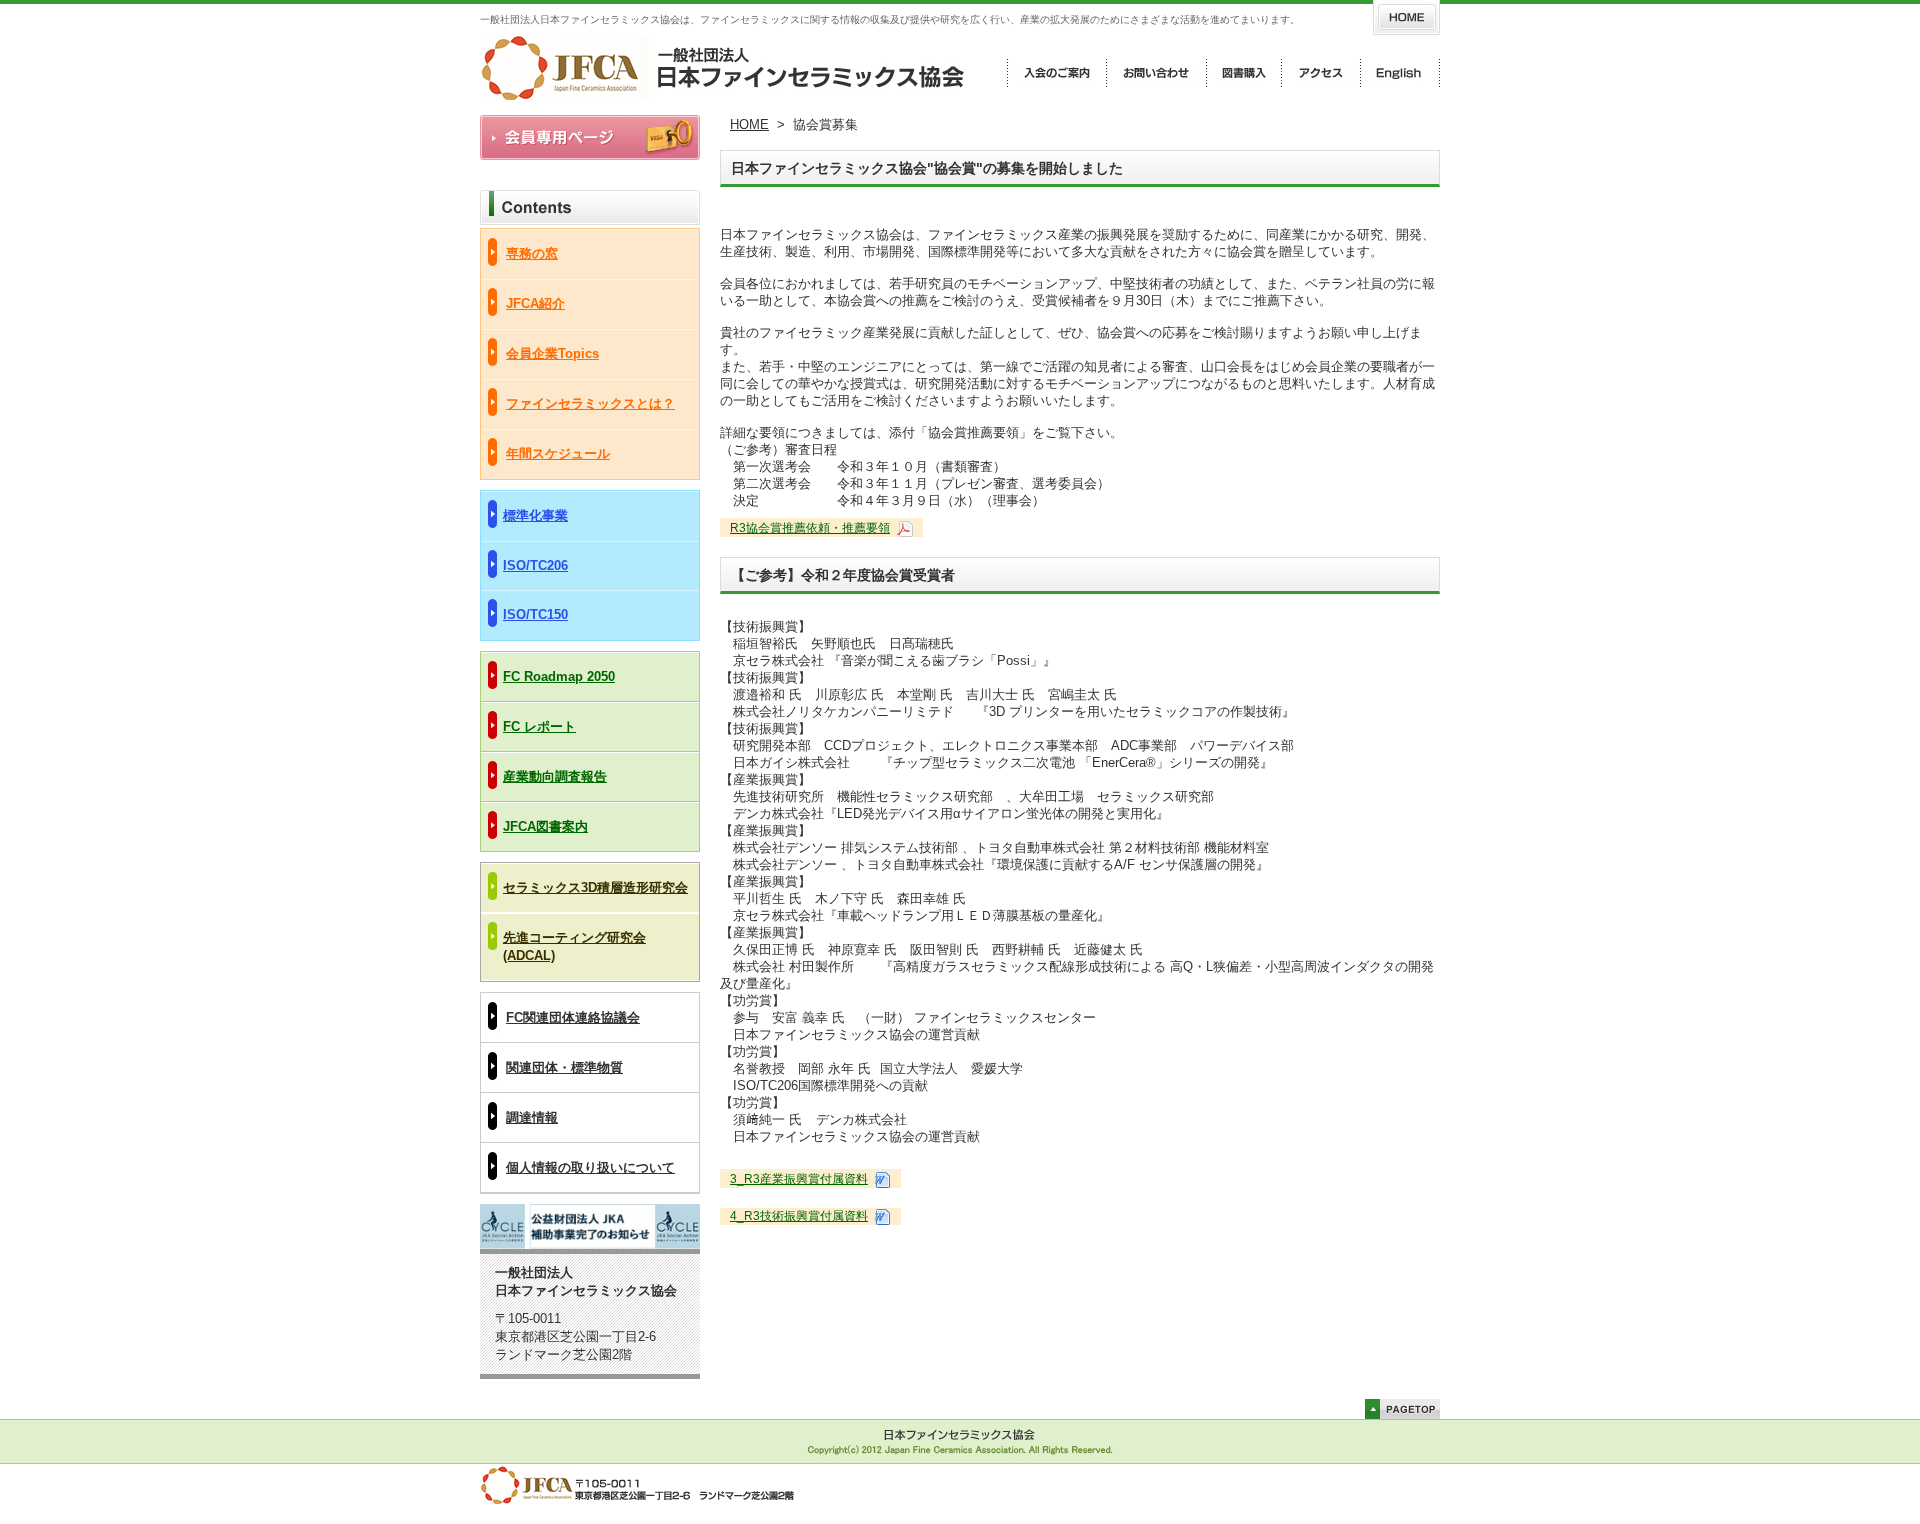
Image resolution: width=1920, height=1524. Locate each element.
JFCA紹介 (535, 303)
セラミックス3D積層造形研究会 (595, 887)
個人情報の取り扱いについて (590, 1167)
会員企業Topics (552, 353)
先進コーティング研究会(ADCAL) (574, 946)
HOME (749, 124)
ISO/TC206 (535, 565)
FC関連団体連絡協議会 (573, 1017)
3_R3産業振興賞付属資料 (799, 1179)
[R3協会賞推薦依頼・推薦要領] (903, 528)
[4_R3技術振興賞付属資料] (881, 1216)
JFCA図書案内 (545, 826)
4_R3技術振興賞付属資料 (799, 1216)
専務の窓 (532, 253)
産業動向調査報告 (555, 776)
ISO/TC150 (535, 614)
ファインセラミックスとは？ (590, 403)
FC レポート (539, 726)
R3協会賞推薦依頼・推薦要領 (810, 528)
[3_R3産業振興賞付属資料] (881, 1179)
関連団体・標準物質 (564, 1067)
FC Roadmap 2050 (559, 676)
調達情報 (532, 1117)
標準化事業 (535, 515)
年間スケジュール (558, 453)
